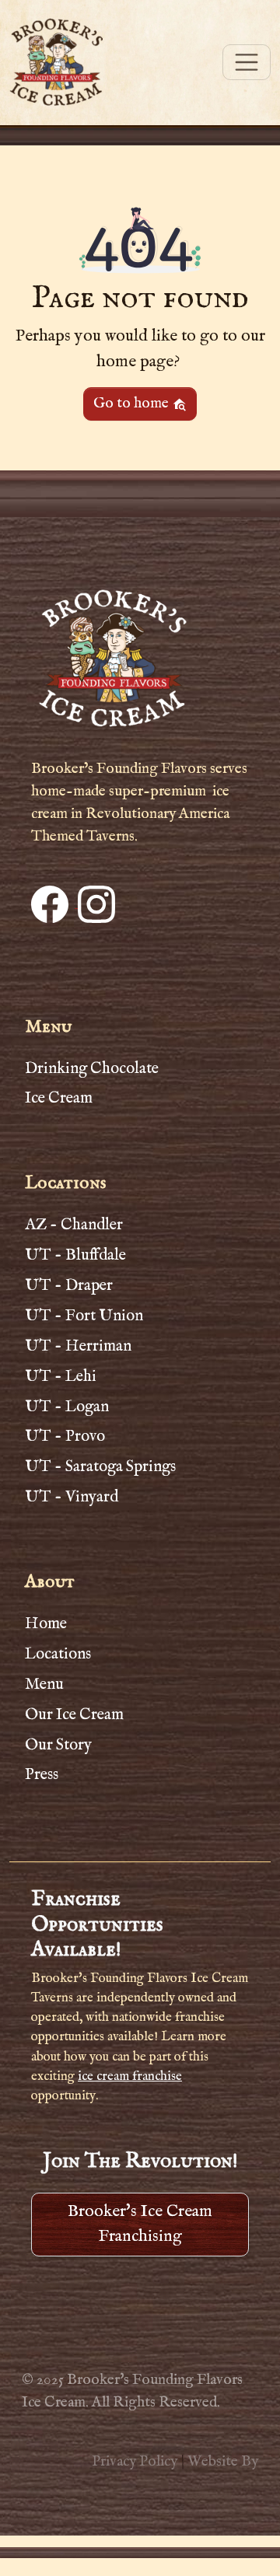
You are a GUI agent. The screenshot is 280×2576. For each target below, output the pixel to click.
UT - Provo (65, 1436)
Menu (44, 1684)
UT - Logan (67, 1407)
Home (46, 1624)
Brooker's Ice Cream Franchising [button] (140, 2224)
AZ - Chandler (74, 1225)
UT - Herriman (78, 1346)
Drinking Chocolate (92, 1068)
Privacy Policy (135, 2462)
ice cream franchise (130, 2076)
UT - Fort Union (84, 1316)
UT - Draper (69, 1285)
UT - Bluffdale (75, 1255)
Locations (58, 1654)
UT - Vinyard (72, 1497)
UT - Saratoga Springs (100, 1466)
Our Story (58, 1745)
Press (42, 1774)
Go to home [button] (133, 404)
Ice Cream (59, 1098)
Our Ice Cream (74, 1714)
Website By (223, 2462)
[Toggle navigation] (247, 62)
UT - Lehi (61, 1376)
